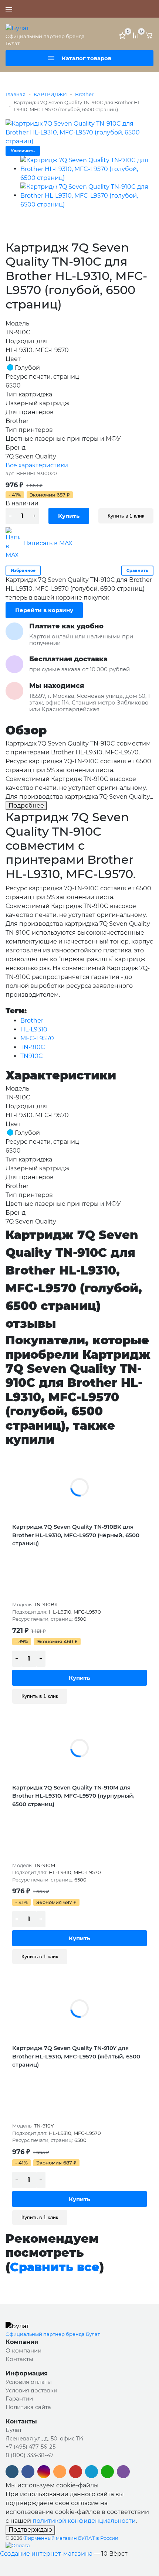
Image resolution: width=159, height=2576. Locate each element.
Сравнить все (55, 2267)
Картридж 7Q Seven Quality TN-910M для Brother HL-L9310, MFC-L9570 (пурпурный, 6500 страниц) (73, 1796)
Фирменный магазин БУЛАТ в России (71, 2538)
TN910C (32, 1056)
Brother (84, 94)
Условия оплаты (29, 2382)
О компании (23, 2350)
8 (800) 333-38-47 (30, 2455)
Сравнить (137, 570)
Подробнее (26, 806)
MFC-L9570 (37, 1038)
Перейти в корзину (44, 610)
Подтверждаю (30, 2530)
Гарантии (19, 2398)
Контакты (19, 2359)
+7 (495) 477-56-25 (128, 9)
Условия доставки (31, 2390)
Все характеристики (37, 465)
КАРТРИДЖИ (50, 94)
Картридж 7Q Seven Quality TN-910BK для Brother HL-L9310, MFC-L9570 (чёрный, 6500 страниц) (76, 1535)
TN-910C (33, 1047)
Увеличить (23, 151)
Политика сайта (28, 2407)
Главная (16, 94)
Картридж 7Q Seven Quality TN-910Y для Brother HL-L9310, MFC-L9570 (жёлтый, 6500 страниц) (76, 2056)
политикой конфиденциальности (84, 2521)
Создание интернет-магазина (46, 2554)
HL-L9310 (34, 1029)
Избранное (23, 570)
